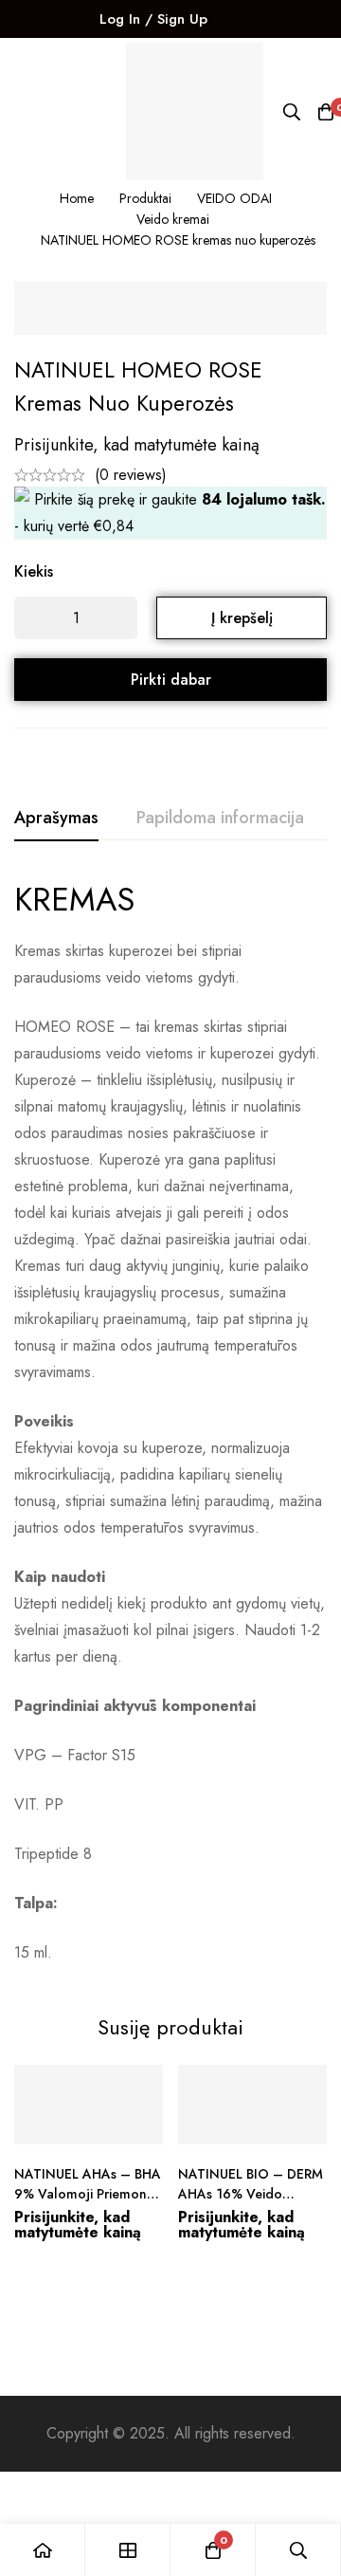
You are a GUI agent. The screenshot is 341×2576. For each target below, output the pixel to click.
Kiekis (34, 571)
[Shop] (128, 2550)
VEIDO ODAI (234, 198)
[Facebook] (242, 19)
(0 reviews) (131, 475)
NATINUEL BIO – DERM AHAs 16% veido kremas (251, 2194)
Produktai (145, 198)
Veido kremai (173, 219)
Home (77, 198)
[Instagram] (274, 19)
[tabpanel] (170, 1423)
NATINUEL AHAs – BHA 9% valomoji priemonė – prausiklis (88, 2194)
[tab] (56, 819)
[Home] (43, 2550)
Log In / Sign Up (153, 19)
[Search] (292, 112)
